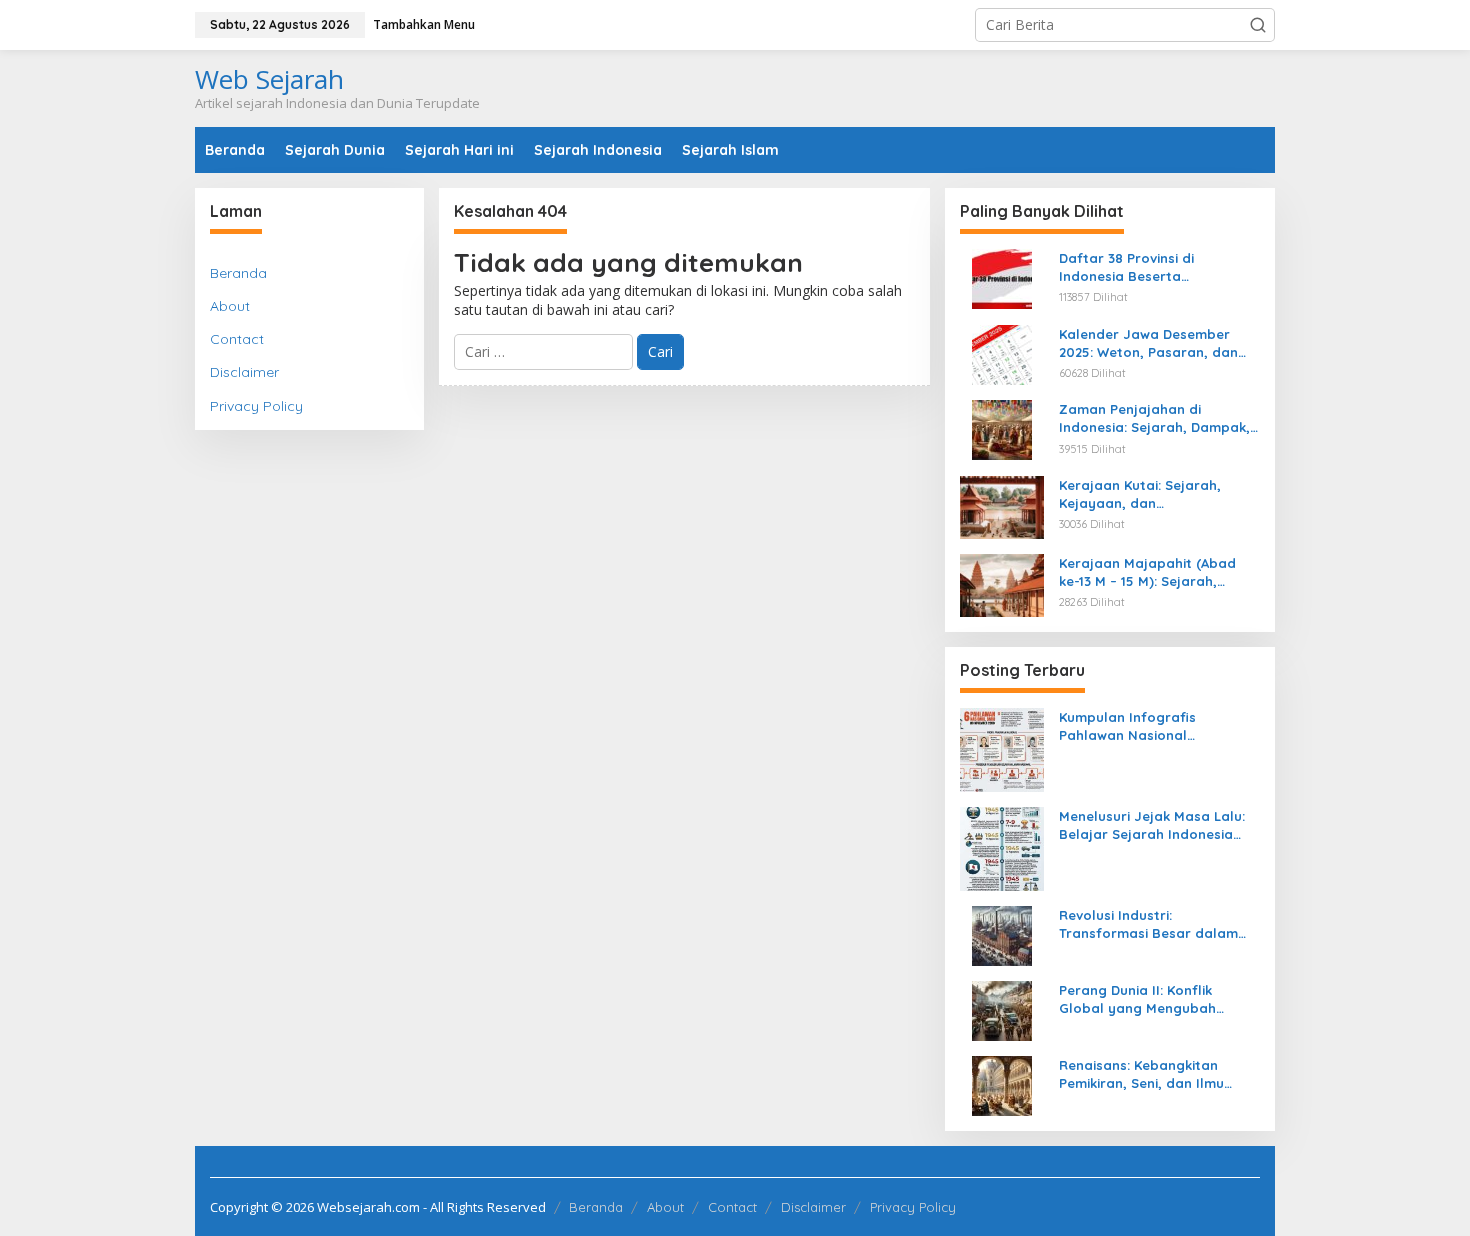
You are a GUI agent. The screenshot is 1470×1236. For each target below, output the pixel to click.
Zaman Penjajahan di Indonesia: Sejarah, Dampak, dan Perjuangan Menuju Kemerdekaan (1154, 418)
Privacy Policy (256, 406)
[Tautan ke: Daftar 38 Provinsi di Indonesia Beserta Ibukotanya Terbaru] (1002, 277)
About (230, 306)
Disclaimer (244, 372)
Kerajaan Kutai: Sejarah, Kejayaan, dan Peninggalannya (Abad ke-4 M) (1151, 494)
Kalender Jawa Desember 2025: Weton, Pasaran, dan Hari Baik (1148, 343)
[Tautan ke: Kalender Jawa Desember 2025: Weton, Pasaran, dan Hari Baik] (1002, 352)
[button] (1258, 25)
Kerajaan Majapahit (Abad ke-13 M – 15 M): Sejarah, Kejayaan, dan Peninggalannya (1147, 572)
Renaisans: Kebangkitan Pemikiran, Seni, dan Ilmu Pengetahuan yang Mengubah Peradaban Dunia (1159, 1074)
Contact (237, 339)
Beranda (238, 273)
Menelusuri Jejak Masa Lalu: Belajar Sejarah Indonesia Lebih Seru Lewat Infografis (1152, 825)
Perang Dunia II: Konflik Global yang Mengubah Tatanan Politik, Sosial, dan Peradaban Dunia (1150, 999)
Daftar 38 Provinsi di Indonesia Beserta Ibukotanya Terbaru (1126, 267)
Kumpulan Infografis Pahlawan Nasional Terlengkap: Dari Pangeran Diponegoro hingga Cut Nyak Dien (1156, 726)
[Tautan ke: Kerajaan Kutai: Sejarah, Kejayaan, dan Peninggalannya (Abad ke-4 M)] (1002, 505)
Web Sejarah (269, 79)
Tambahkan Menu (424, 24)
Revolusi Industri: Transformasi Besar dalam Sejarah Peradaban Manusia (1154, 924)
